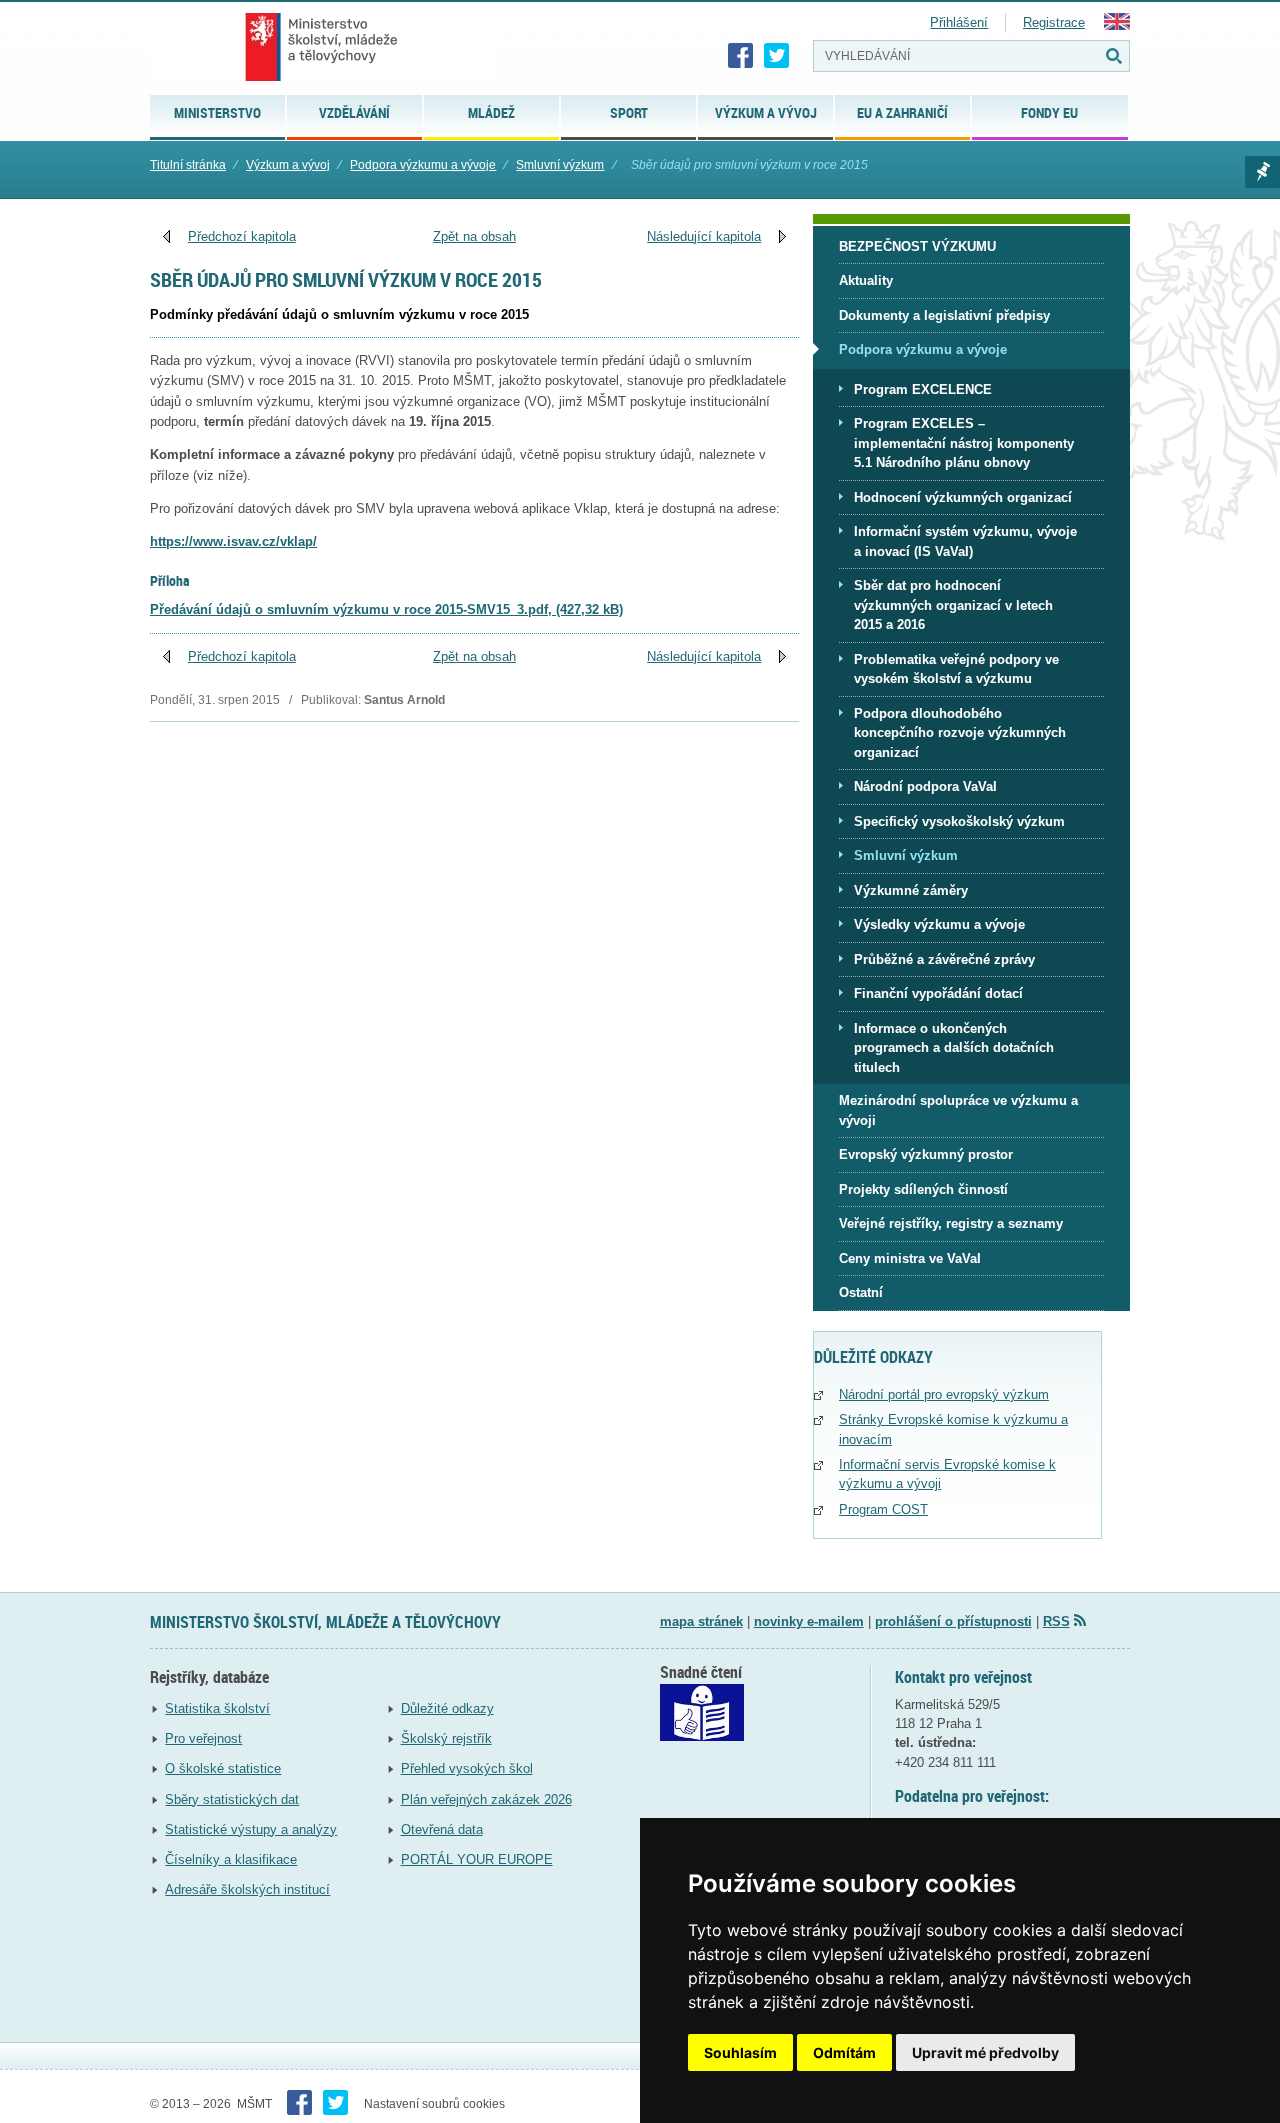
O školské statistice (223, 1768)
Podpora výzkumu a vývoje (423, 165)
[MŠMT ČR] (321, 47)
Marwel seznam (1262, 172)
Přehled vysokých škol (467, 1768)
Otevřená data (442, 1829)
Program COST (883, 1509)
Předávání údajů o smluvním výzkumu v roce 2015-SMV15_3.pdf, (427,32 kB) (386, 609)
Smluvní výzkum (560, 165)
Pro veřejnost (203, 1738)
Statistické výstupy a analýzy (251, 1829)
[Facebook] (741, 56)
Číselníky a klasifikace (231, 1859)
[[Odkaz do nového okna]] (702, 1736)
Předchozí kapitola (242, 236)
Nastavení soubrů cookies (434, 2104)
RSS (1056, 1621)
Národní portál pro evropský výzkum (944, 1394)
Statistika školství (217, 1708)
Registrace (1054, 22)
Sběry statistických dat (232, 1799)
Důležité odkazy (447, 1708)
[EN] (1117, 25)
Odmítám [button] (844, 2052)
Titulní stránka (188, 165)
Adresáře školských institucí (247, 1889)
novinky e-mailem (809, 1621)
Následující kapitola (704, 236)
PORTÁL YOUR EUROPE (477, 1859)
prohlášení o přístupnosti (953, 1621)
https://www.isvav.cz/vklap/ (233, 541)
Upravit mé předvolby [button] (985, 2052)
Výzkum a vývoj (288, 165)
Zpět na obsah (474, 236)
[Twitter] (777, 56)
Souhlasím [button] (740, 2052)
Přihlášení (959, 22)
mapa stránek (701, 1621)
